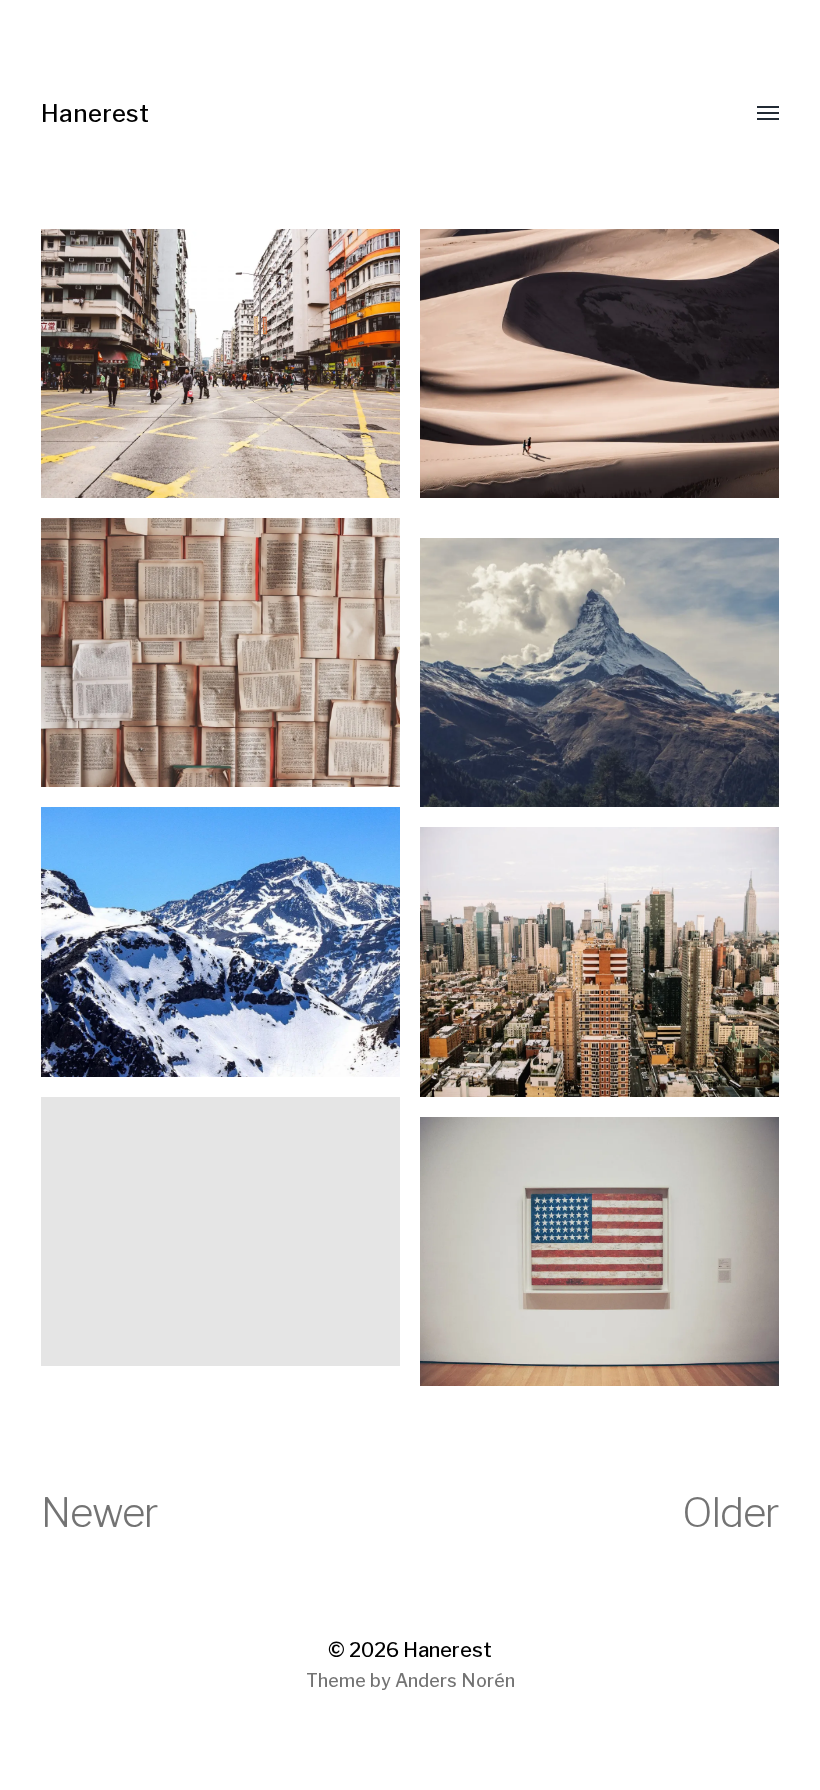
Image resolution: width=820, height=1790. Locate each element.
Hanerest (95, 113)
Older (730, 1512)
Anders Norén (455, 1680)
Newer (99, 1512)
